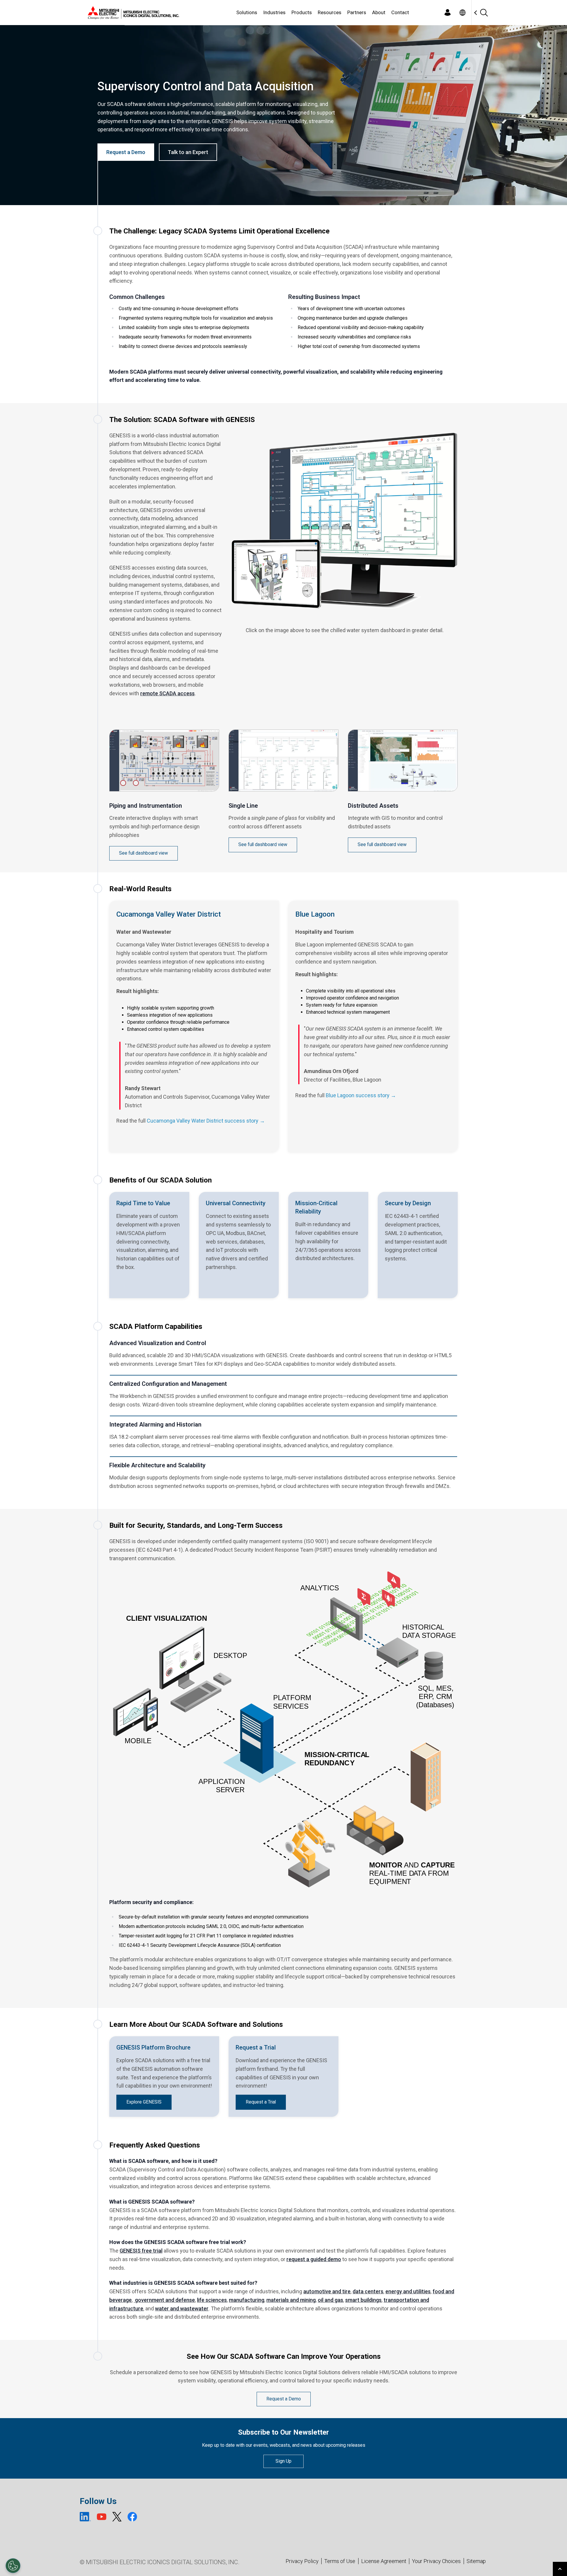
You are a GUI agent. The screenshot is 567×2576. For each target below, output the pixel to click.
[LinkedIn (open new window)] (85, 2517)
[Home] (132, 13)
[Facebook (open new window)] (132, 2517)
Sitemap (476, 2561)
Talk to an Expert (188, 152)
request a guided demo (314, 2259)
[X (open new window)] (117, 2517)
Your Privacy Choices (436, 2561)
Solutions (247, 12)
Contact (400, 12)
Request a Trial (261, 2102)
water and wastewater (182, 2308)
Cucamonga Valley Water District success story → (206, 1121)
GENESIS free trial (141, 2251)
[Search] (484, 13)
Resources (330, 12)
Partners (357, 12)
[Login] (447, 13)
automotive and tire (327, 2291)
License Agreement (384, 2561)
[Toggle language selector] (462, 13)
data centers (368, 2291)
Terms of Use (340, 2561)
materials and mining (291, 2300)
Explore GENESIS (144, 2102)
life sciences (212, 2300)
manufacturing (247, 2300)
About (379, 12)
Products (302, 12)
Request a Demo (126, 152)
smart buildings (363, 2300)
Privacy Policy (302, 2561)
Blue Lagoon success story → (361, 1095)
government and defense (164, 2300)
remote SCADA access (167, 693)
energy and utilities (408, 2291)
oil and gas (330, 2300)
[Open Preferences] (13, 2566)
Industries (274, 12)
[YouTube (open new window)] (102, 2517)
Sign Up (283, 2461)
